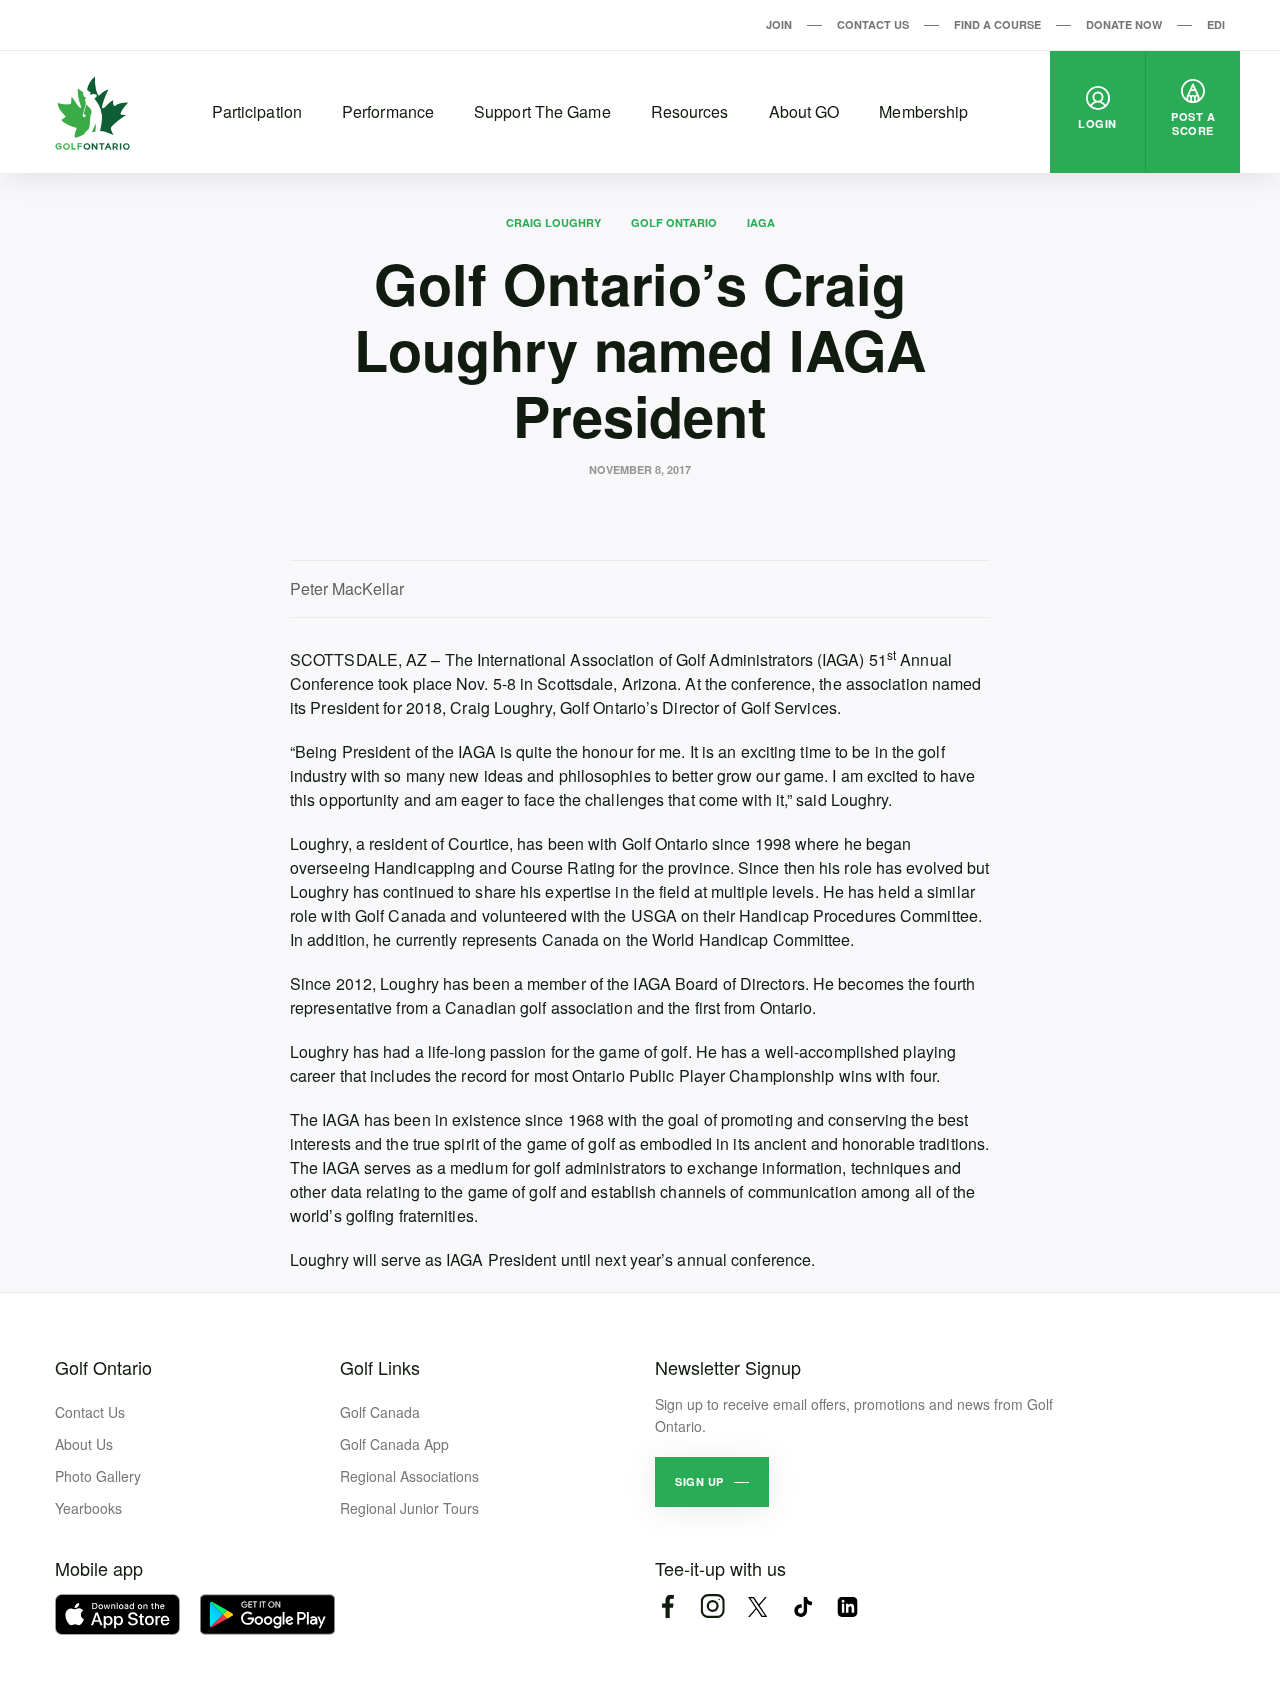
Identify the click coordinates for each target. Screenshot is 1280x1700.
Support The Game (542, 111)
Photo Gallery (98, 1476)
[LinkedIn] (847, 1606)
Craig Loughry (553, 222)
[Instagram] (712, 1606)
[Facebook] (667, 1606)
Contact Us (873, 24)
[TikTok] (802, 1606)
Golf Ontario (674, 222)
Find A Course (997, 24)
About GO (804, 111)
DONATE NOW (1124, 24)
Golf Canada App (394, 1444)
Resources (690, 111)
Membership (923, 111)
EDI (1216, 24)
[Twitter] (757, 1606)
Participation (257, 111)
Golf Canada (380, 1412)
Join (779, 24)
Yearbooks (88, 1508)
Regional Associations (409, 1476)
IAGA (761, 222)
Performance (388, 111)
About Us (84, 1444)
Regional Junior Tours (409, 1508)
